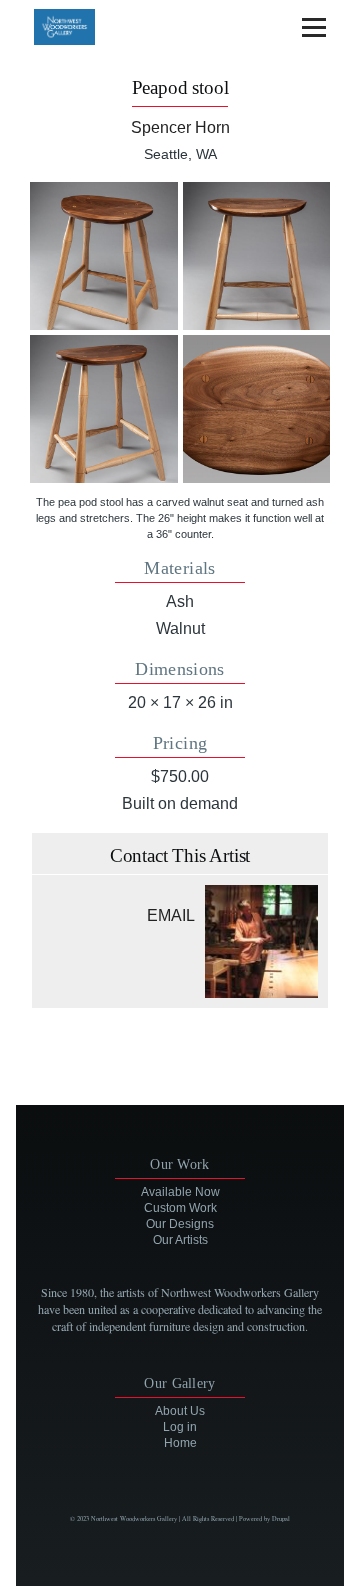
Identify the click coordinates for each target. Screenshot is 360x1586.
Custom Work (180, 1208)
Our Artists (180, 1240)
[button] (104, 256)
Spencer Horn (180, 127)
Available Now (180, 1192)
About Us (180, 1411)
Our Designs (180, 1224)
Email (171, 915)
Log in (180, 1427)
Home (180, 1443)
